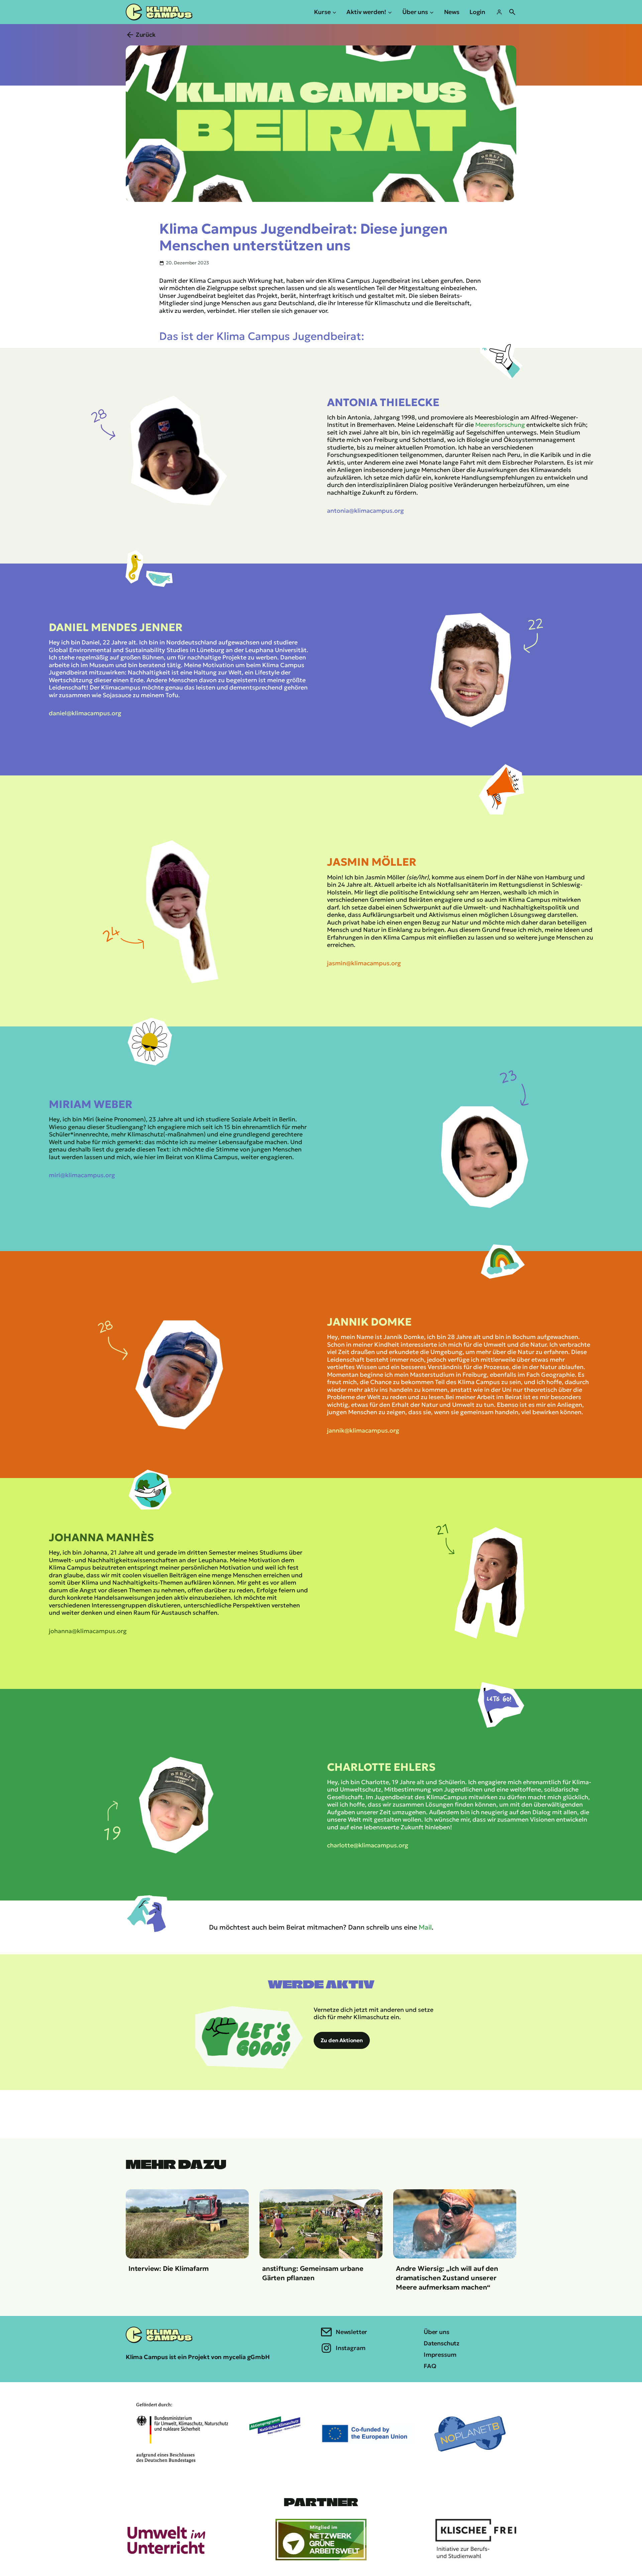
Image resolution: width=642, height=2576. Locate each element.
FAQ (430, 2366)
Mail (425, 1927)
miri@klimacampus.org (82, 1175)
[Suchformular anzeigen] (512, 12)
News (452, 12)
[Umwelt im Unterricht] (166, 2540)
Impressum (440, 2355)
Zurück (146, 35)
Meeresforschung (500, 425)
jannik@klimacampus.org (363, 1430)
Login (477, 12)
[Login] (499, 12)
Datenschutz (442, 2343)
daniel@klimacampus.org (85, 713)
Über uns (437, 2332)
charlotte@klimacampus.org (368, 1845)
